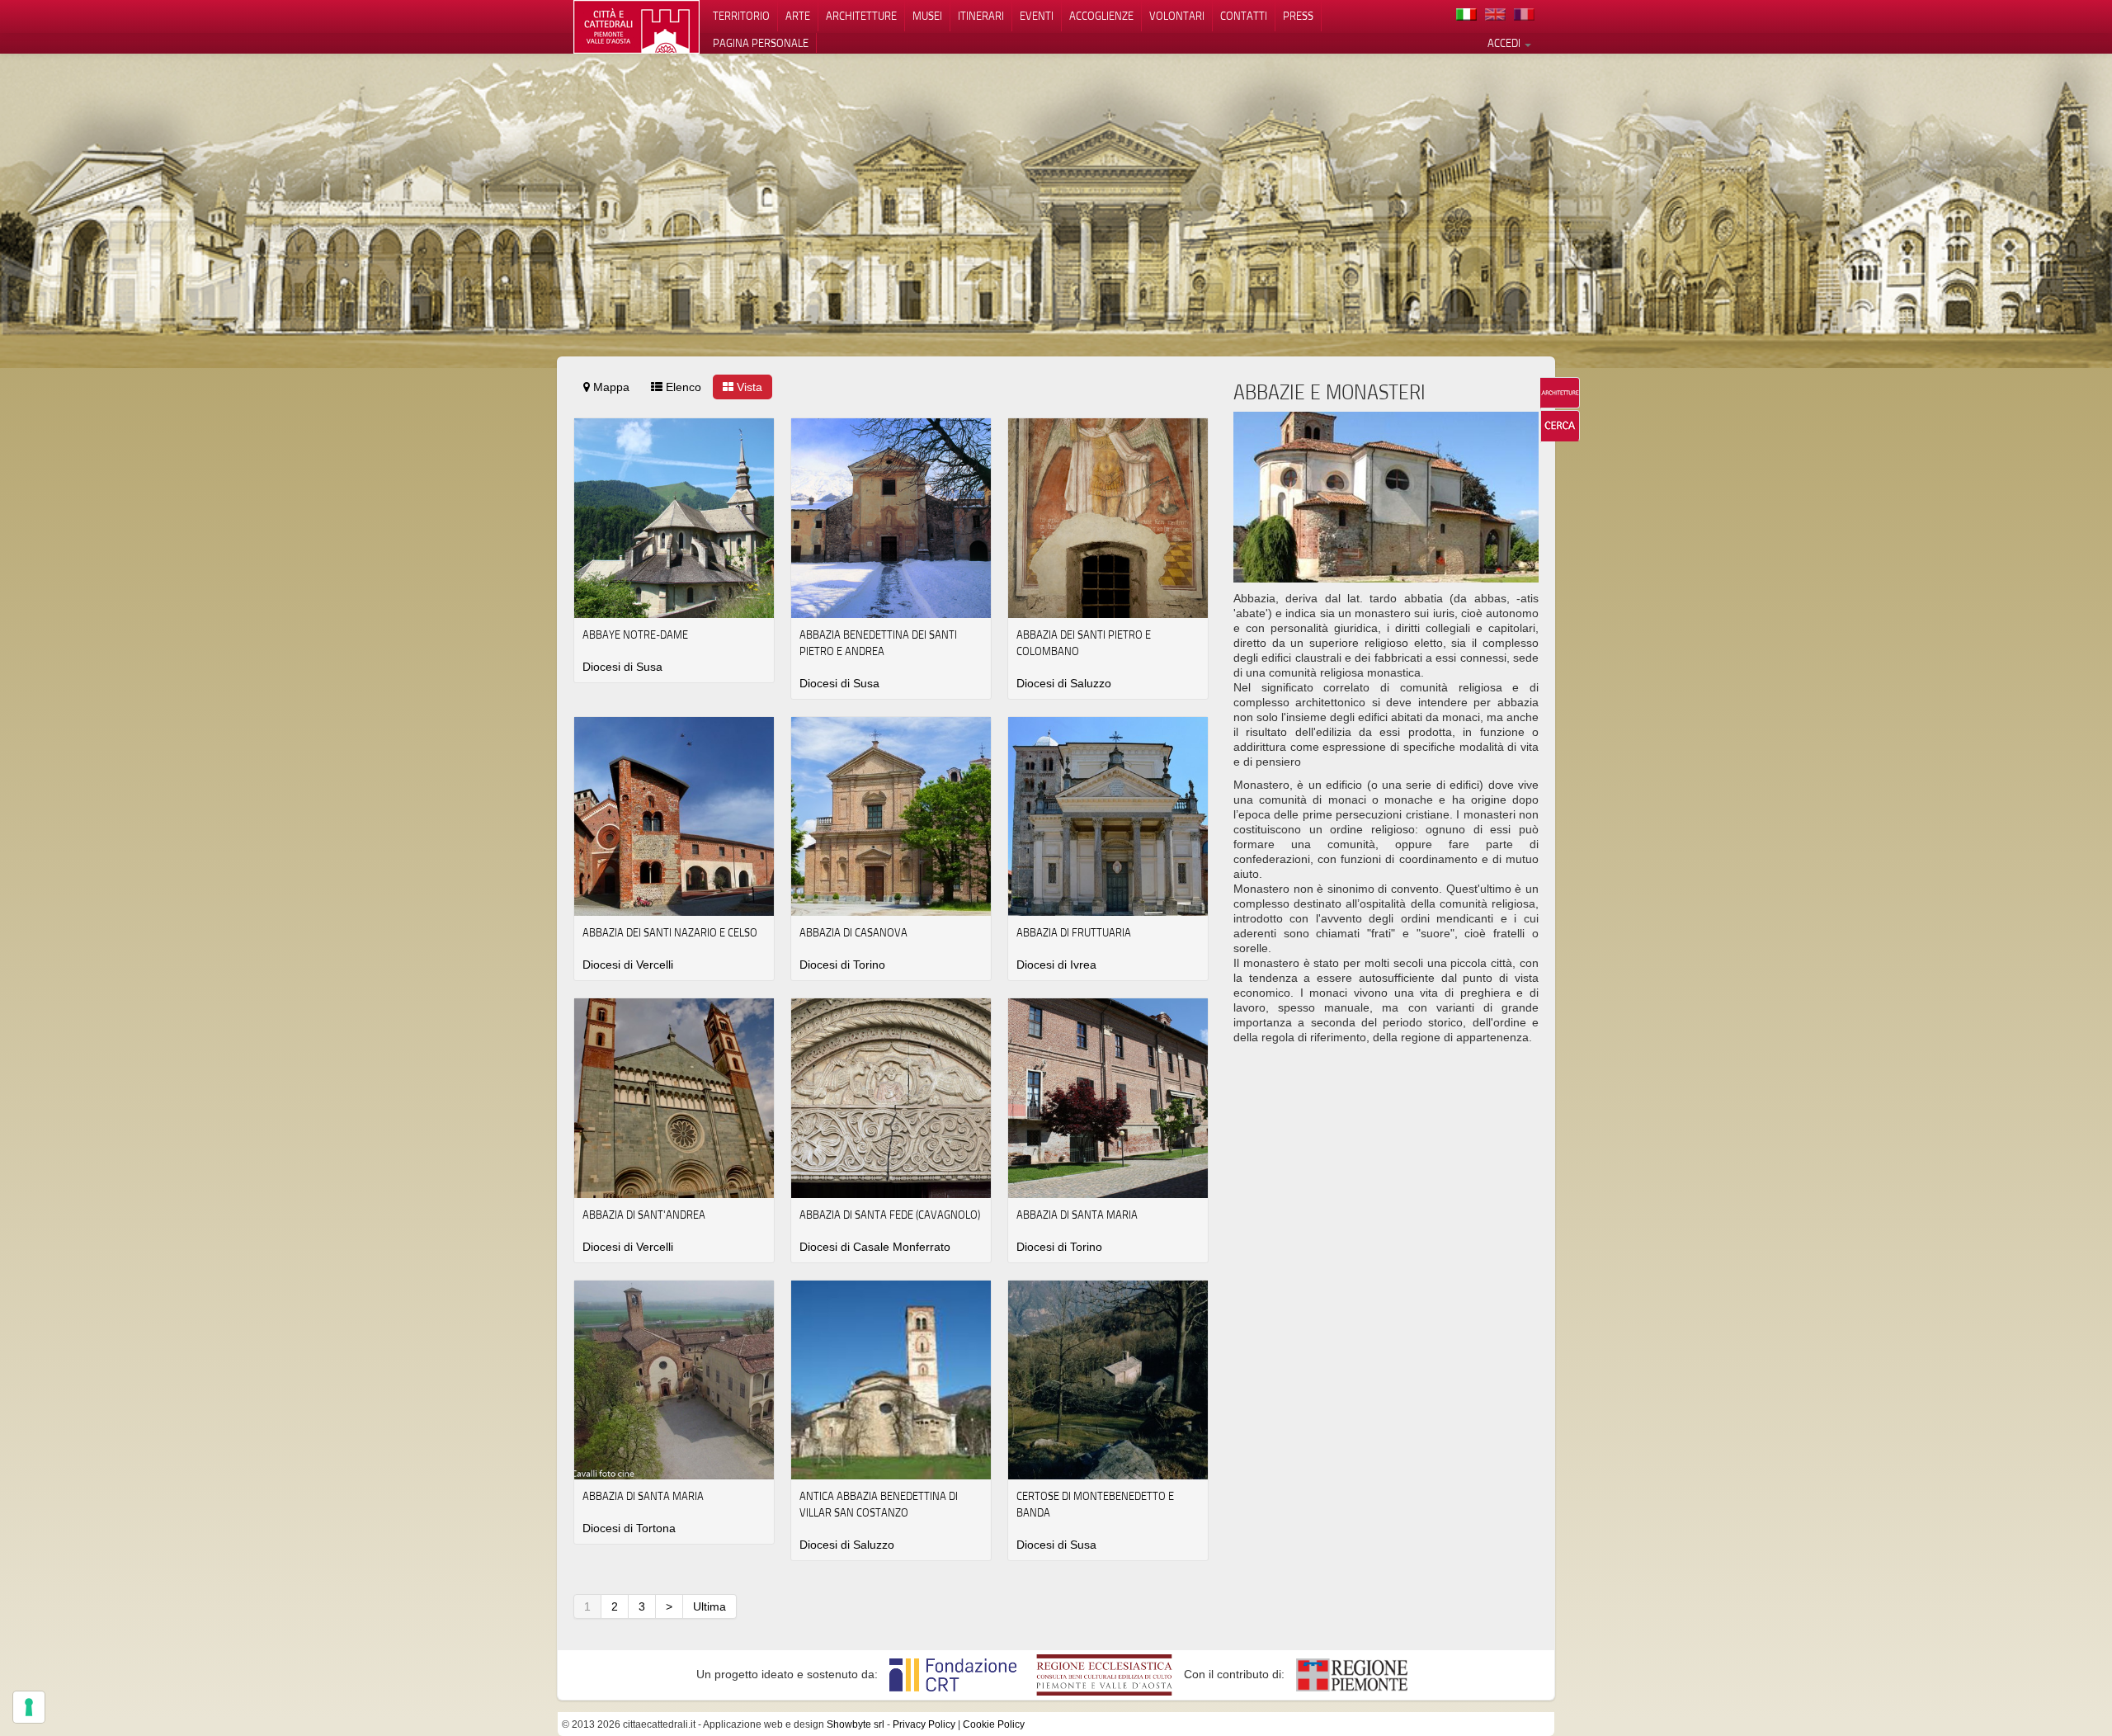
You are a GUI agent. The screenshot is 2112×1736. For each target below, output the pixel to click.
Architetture (861, 16)
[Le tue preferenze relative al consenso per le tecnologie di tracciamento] (29, 1707)
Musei (927, 16)
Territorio (741, 16)
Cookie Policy (994, 1724)
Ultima (709, 1606)
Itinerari (981, 16)
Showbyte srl (856, 1724)
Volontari (1177, 16)
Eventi (1037, 16)
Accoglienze (1101, 16)
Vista (748, 387)
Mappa (610, 387)
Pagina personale (761, 43)
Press (1298, 16)
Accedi (1505, 43)
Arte (798, 16)
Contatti (1244, 16)
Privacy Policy (924, 1724)
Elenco (682, 387)
